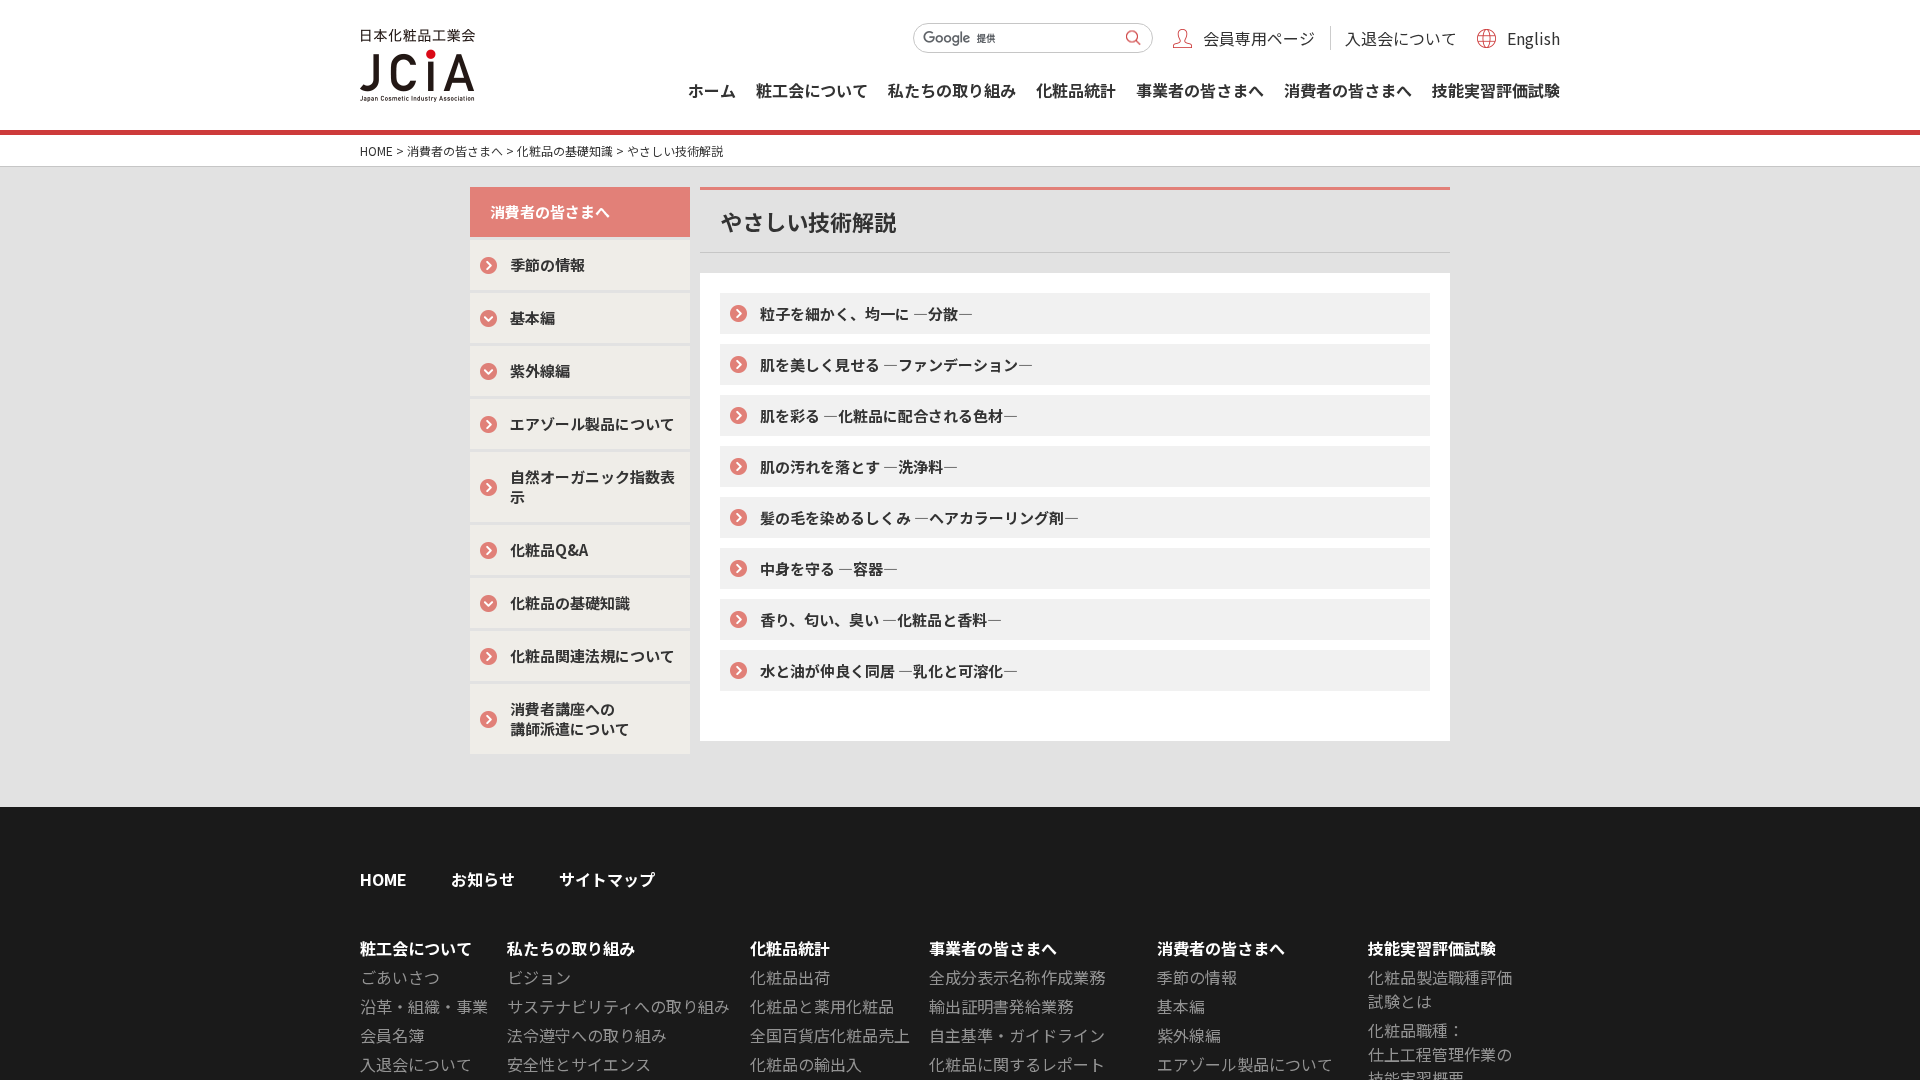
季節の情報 (547, 264)
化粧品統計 (1076, 90)
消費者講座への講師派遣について (570, 718)
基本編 (532, 317)
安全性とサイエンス (579, 1064)
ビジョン (539, 977)
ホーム (712, 90)
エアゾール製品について (592, 423)
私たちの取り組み (952, 90)
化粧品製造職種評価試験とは (1440, 989)
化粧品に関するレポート (1017, 1064)
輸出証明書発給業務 (1001, 1006)
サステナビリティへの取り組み (618, 1006)
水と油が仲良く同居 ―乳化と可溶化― (889, 670)
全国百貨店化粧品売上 (830, 1035)
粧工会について (812, 90)
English (1533, 38)
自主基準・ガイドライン (1017, 1035)
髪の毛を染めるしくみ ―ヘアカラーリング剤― (919, 517)
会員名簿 (392, 1035)
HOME (376, 150)
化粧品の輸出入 (806, 1064)
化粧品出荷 (790, 977)
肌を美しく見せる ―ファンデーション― (896, 364)
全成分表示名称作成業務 (1017, 977)
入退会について (1401, 38)
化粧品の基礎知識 (565, 150)
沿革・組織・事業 (424, 1006)
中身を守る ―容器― (829, 568)
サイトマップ (607, 879)
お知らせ (483, 879)
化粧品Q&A (549, 549)
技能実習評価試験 (1496, 90)
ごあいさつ (400, 977)
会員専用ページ (1259, 38)
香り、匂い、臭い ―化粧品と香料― (881, 619)
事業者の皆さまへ (1200, 90)
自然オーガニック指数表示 (592, 486)
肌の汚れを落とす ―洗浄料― (859, 466)
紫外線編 (540, 370)
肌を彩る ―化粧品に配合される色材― (889, 415)
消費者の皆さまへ (1348, 90)
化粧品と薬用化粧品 (822, 1006)
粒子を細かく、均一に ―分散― (866, 313)
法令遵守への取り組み (587, 1035)
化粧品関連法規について (592, 655)
